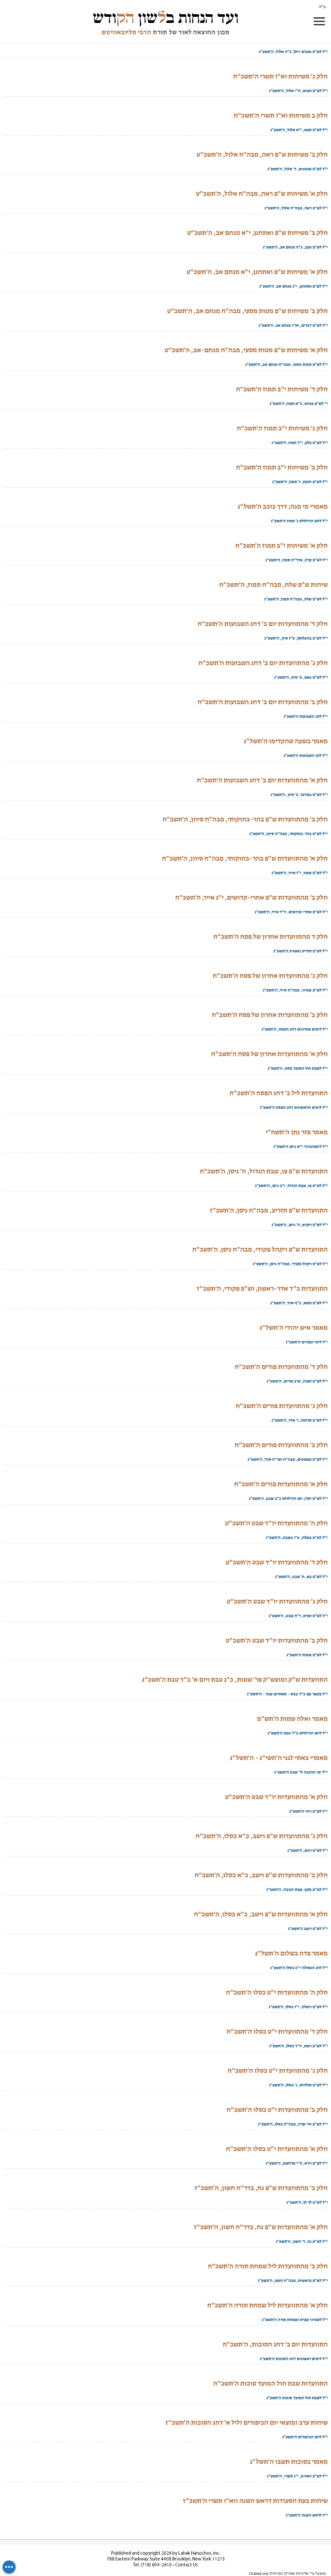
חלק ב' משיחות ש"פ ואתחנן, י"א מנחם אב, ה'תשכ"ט (257, 233)
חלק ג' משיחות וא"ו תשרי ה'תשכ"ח (280, 76)
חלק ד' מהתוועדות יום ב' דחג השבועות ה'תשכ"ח (263, 624)
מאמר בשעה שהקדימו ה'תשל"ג (286, 741)
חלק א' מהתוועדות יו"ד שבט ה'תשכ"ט (276, 1797)
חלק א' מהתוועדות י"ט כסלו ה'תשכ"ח (277, 2149)
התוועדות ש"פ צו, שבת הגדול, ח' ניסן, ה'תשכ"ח (264, 1171)
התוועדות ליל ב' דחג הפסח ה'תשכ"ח (279, 1093)
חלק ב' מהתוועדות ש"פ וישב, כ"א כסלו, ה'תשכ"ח (261, 1875)
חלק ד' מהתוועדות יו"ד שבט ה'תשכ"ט (277, 1562)
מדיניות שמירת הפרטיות (289, 2574)
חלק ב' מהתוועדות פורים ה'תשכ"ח (281, 1445)
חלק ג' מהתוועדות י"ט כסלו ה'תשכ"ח (278, 2071)
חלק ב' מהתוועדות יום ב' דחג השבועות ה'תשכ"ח (263, 702)
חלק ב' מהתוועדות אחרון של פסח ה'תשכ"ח (270, 1015)
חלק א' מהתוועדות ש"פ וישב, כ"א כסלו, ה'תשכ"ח (261, 1914)
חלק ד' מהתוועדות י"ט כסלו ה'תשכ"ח (277, 2031)
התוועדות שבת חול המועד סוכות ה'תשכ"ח (271, 2383)
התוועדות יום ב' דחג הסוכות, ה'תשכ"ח (275, 2344)
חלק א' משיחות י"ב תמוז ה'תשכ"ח (282, 546)
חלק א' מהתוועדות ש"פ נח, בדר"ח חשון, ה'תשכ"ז (261, 2227)
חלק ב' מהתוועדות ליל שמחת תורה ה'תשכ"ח (268, 2266)
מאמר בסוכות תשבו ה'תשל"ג (289, 2462)
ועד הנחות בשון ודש (166, 18)
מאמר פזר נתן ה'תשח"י (297, 1132)
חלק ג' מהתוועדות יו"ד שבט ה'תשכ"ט (277, 1601)
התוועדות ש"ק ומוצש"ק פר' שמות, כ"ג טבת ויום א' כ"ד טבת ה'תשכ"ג (235, 1680)
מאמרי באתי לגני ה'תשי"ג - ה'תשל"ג (279, 1758)
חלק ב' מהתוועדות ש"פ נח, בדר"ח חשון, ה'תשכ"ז (261, 2188)
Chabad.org (259, 2574)
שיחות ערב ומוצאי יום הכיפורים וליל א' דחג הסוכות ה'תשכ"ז (247, 2422)
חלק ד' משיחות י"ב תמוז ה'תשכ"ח (282, 389)
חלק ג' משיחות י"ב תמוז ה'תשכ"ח (282, 428)
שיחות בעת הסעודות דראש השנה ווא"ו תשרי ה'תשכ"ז (255, 2501)
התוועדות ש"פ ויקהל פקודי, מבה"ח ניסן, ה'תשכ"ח (260, 1249)
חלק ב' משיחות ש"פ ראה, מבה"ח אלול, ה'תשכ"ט (262, 154)
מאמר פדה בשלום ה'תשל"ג (291, 1953)
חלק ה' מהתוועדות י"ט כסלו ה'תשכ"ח (277, 1992)
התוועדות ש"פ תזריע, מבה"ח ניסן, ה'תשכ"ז (269, 1210)
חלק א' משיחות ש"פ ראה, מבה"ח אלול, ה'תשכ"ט (262, 194)
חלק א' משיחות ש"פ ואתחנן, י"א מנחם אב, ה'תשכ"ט (257, 272)
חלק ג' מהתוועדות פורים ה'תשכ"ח (282, 1406)
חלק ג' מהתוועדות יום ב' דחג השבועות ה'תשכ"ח (263, 663)
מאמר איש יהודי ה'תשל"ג (294, 1328)
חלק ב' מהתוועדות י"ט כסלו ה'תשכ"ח (277, 2110)
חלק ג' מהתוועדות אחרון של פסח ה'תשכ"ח (270, 976)
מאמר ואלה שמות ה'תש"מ (292, 1719)
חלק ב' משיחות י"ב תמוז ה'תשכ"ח (282, 467)
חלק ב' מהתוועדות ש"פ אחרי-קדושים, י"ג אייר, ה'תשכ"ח (251, 897)
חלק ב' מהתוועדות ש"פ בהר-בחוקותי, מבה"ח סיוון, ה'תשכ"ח (245, 819)
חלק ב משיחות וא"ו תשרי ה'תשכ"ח (281, 115)
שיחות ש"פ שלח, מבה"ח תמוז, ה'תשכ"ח (273, 585)
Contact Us (187, 2565)
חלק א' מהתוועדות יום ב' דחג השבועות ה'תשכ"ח (262, 780)
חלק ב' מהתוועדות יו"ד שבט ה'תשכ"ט (277, 1640)
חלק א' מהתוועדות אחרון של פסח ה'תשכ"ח (269, 1054)
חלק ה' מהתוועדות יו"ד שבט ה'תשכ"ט (276, 1523)
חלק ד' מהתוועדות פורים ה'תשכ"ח (281, 1367)
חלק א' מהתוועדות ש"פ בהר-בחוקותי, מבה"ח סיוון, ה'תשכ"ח (245, 858)
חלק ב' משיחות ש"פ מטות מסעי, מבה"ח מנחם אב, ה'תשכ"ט (247, 311)
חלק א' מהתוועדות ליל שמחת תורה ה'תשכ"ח (267, 2305)
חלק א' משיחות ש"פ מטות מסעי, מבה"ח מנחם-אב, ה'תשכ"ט (246, 350)
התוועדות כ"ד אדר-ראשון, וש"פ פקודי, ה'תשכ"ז (262, 1288)
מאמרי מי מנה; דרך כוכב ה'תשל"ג (283, 506)
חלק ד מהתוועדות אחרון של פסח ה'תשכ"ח (271, 937)
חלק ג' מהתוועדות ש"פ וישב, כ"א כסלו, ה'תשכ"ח (262, 1836)
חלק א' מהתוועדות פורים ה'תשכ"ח (281, 1484)
